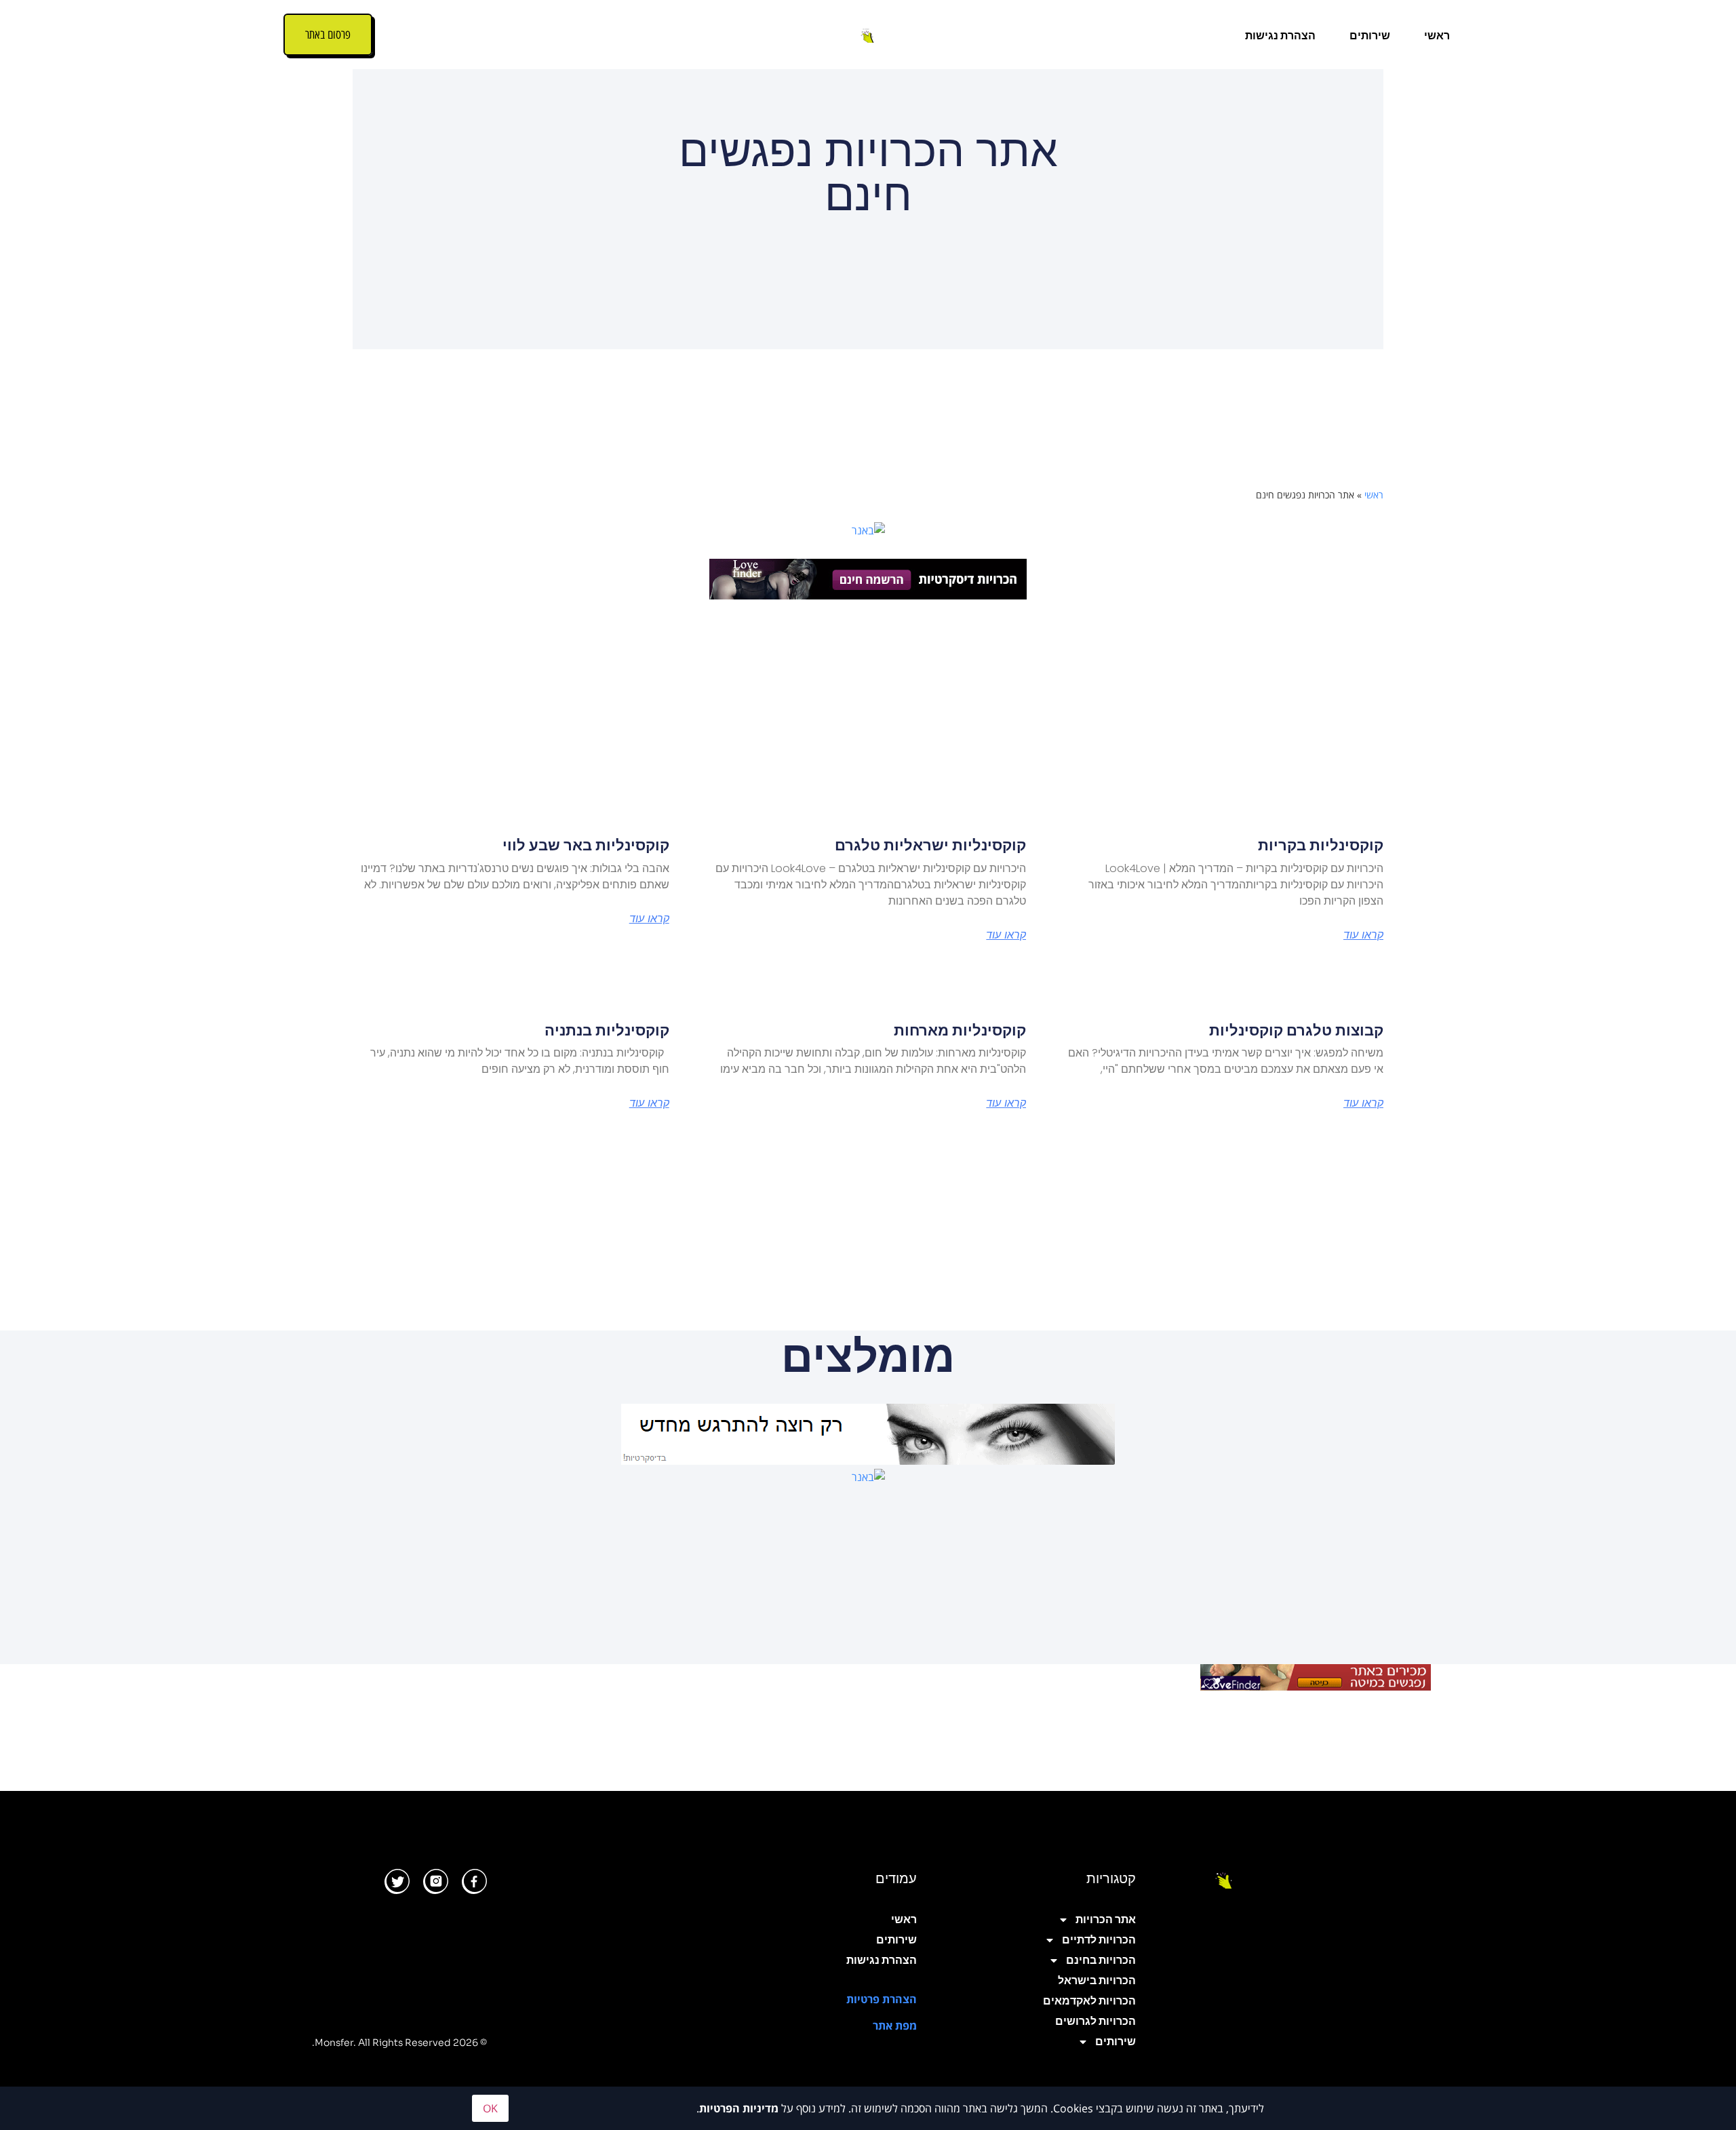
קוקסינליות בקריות (1321, 845)
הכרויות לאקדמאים (1089, 2001)
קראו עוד (1363, 935)
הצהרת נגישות (1280, 36)
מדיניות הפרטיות (739, 2108)
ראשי (1437, 36)
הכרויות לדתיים (1099, 1940)
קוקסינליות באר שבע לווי (586, 845)
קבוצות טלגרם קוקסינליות (1296, 1030)
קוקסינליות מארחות (960, 1030)
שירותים (1370, 36)
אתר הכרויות (1106, 1919)
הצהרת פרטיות (882, 1999)
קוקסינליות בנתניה (607, 1030)
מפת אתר (895, 2026)
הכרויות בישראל (1097, 1980)
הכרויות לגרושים (1096, 2021)
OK (490, 2108)
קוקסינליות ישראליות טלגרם (930, 845)
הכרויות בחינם (1101, 1960)
